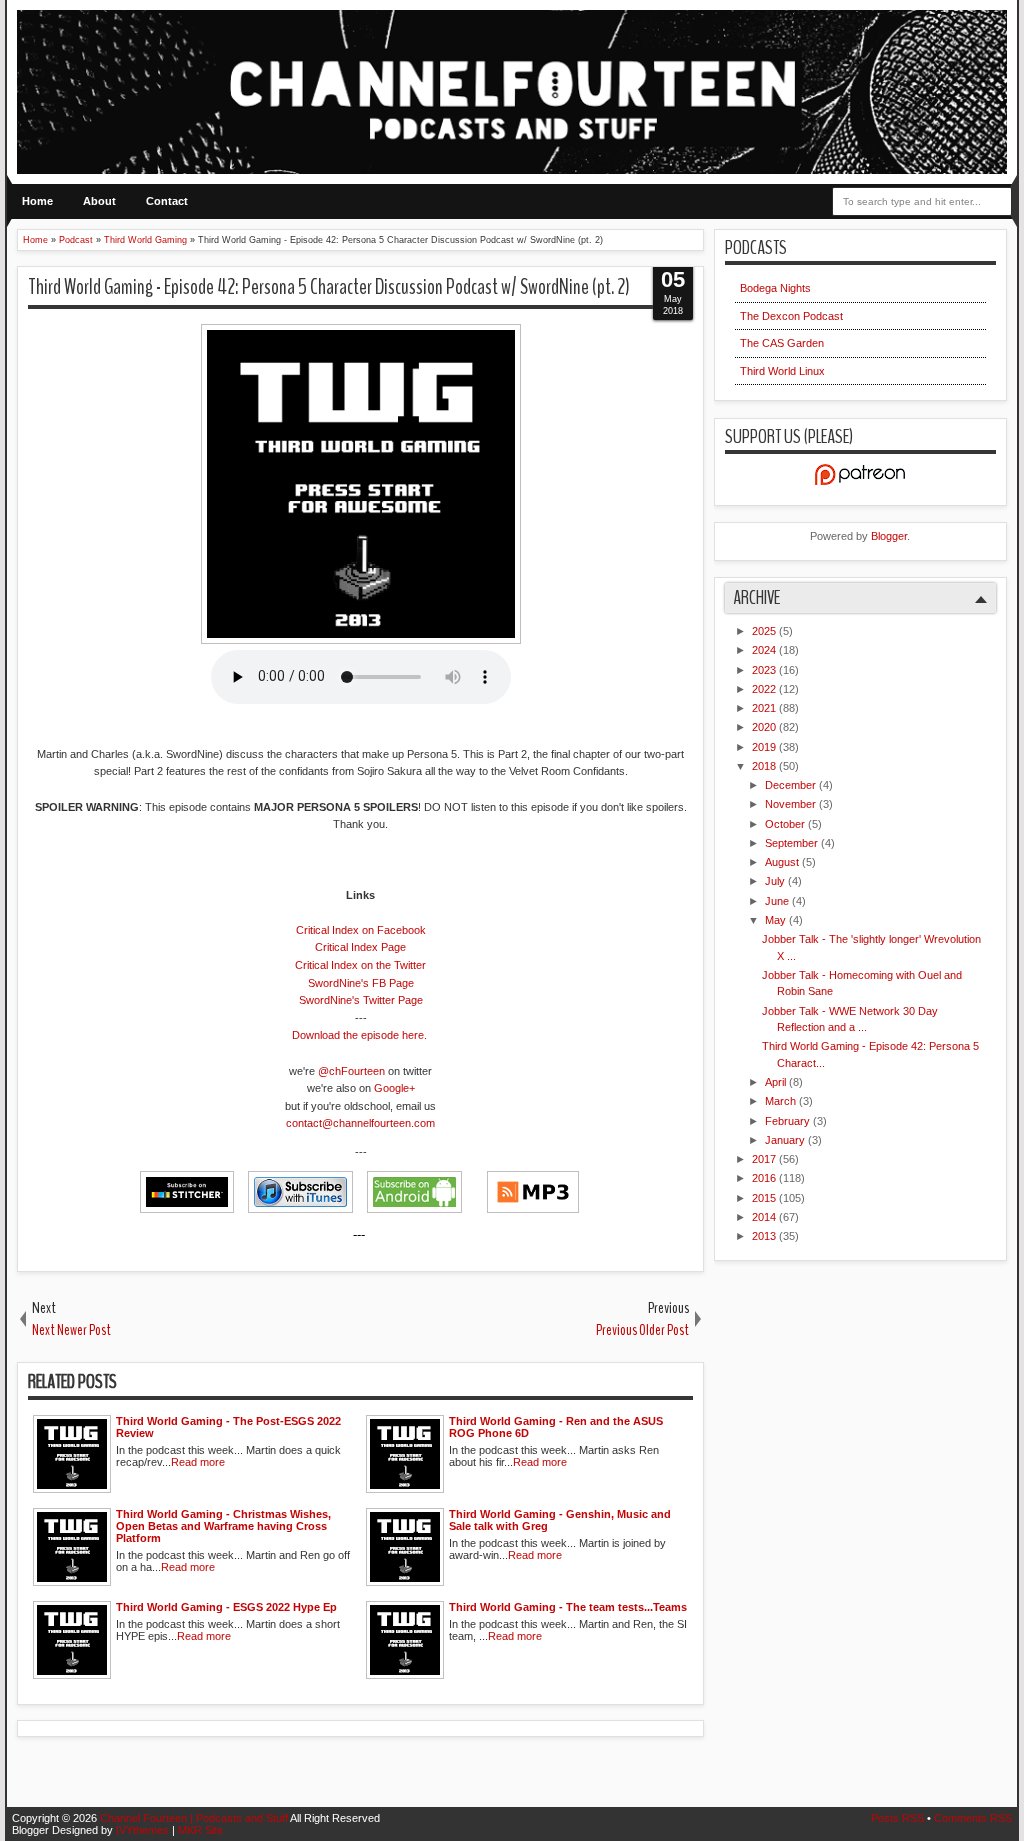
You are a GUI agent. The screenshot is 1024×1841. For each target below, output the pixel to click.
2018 (765, 766)
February (789, 1121)
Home (37, 201)
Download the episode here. (359, 1035)
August (783, 862)
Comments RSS (973, 1818)
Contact (167, 201)
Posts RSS (899, 1818)
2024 (765, 650)
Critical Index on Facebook (361, 930)
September (793, 843)
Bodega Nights (775, 288)
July (776, 881)
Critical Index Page (360, 947)
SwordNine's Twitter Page (361, 1000)
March (782, 1101)
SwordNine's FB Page (361, 983)
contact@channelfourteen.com (360, 1123)
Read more (198, 1462)
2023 (765, 670)
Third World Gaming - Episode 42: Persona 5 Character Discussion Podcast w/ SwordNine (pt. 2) (329, 287)
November (792, 804)
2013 (765, 1236)
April (777, 1082)
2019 (765, 747)
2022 (765, 689)
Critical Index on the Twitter (360, 965)
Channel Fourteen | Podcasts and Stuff (195, 1818)
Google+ (394, 1088)
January (786, 1140)
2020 (765, 727)
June (778, 901)
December (792, 785)
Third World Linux (782, 371)
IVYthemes (144, 1830)
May (777, 920)
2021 (765, 708)
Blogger (889, 536)
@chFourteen (351, 1071)
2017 (765, 1159)
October (786, 824)
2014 (765, 1217)
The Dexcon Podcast (791, 316)
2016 (765, 1178)
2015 (765, 1198)
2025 (765, 631)
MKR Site (200, 1830)
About (99, 201)
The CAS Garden (782, 343)
